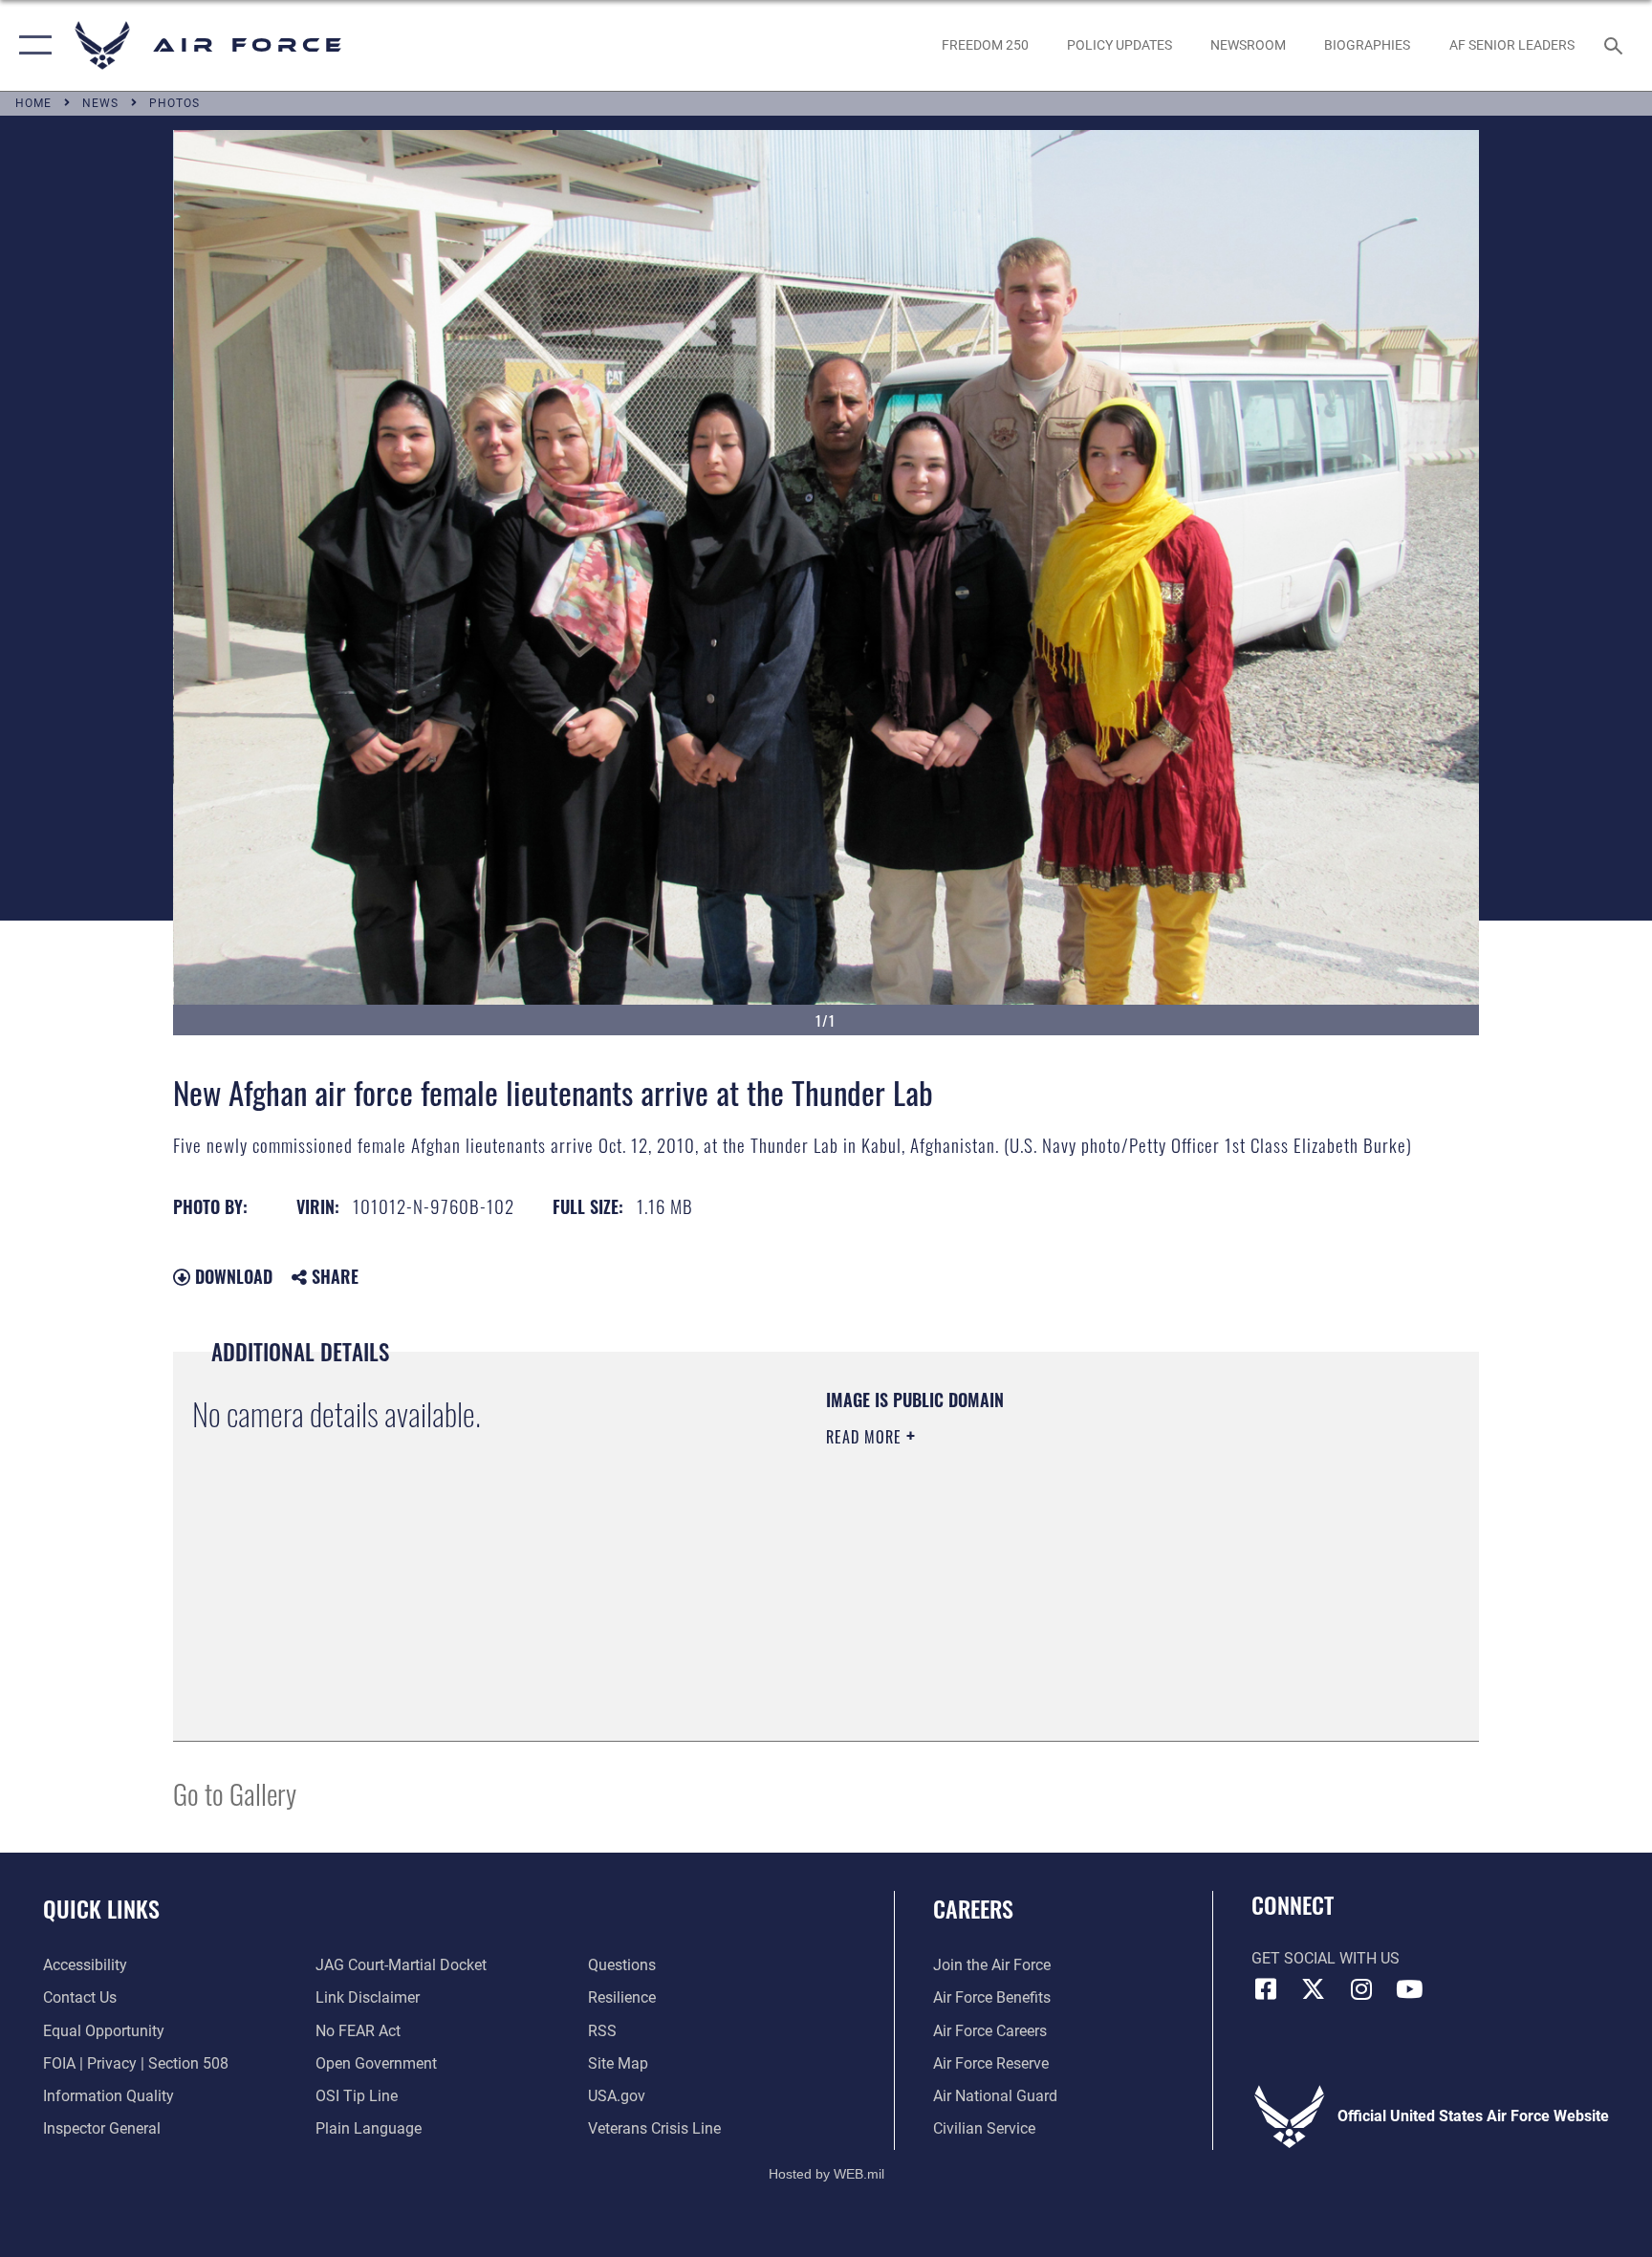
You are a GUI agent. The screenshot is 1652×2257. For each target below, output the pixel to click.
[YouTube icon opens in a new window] (1409, 1989)
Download (231, 1276)
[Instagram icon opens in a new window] (1361, 1989)
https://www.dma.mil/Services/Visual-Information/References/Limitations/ (1050, 1558)
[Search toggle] (1616, 45)
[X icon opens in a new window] (1314, 1989)
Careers (973, 1908)
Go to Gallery (235, 1793)
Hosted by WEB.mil (826, 2174)
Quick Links (101, 1908)
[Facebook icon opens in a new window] (1266, 1989)
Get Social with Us (1326, 1958)
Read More (866, 1437)
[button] (31, 45)
